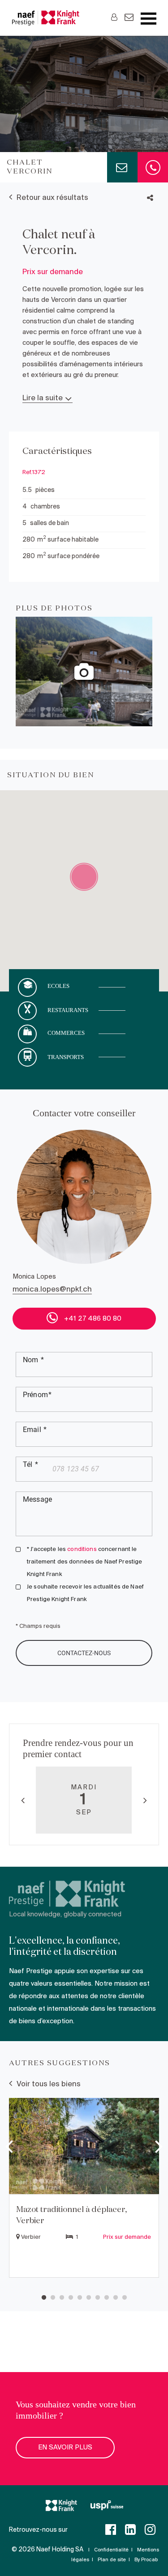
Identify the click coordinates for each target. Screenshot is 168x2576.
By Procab (146, 2560)
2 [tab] (53, 2298)
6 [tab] (89, 2298)
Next (145, 1800)
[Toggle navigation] (149, 19)
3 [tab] (62, 2298)
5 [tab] (80, 2298)
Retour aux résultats (52, 198)
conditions (82, 1549)
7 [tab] (98, 2298)
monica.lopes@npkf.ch (52, 1290)
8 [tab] (107, 2298)
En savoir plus (65, 2448)
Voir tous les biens (49, 2084)
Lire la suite (43, 398)
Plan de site (112, 2560)
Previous (23, 1800)
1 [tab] (44, 2298)
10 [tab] (125, 2298)
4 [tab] (71, 2298)
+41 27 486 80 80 (92, 1319)
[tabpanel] (84, 2189)
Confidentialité (111, 2550)
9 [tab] (116, 2298)
